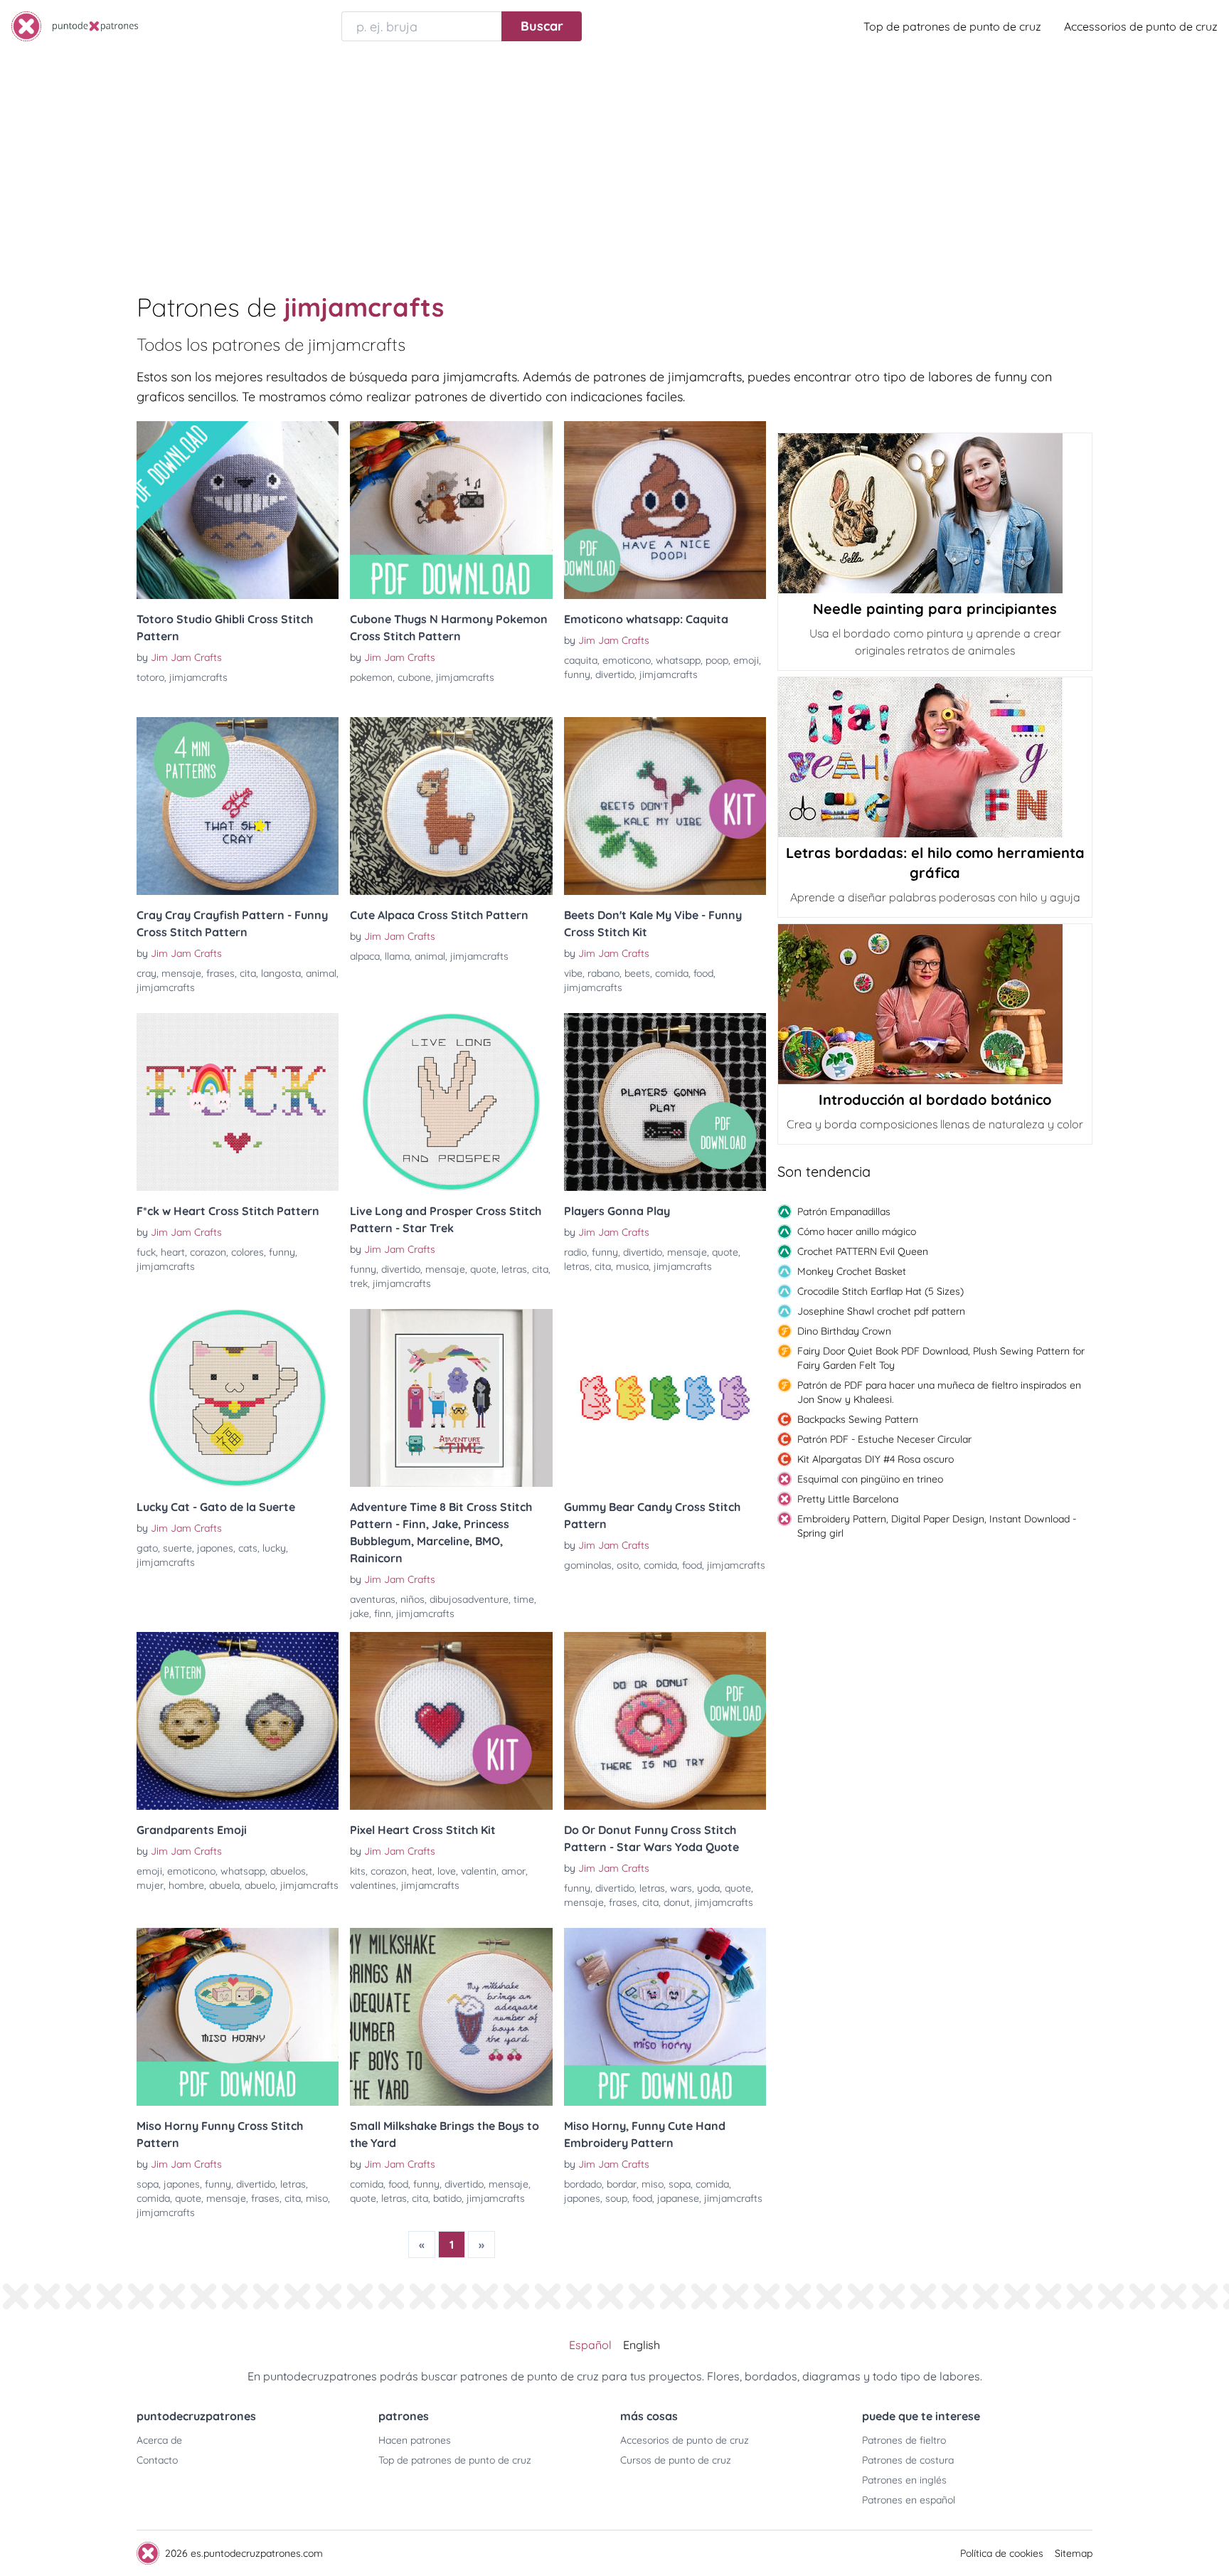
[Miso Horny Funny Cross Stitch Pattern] (238, 2017)
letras (514, 1269)
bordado (583, 2184)
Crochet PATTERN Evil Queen (863, 1251)
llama (397, 956)
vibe (573, 973)
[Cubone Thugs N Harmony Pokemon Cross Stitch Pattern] (451, 510)
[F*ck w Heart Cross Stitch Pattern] (238, 1102)
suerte (177, 1548)
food (703, 973)
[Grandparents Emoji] (238, 1721)
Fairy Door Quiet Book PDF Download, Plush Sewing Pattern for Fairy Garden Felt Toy (941, 1358)
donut (677, 1902)
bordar (622, 2184)
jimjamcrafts (198, 677)
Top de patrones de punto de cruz (952, 26)
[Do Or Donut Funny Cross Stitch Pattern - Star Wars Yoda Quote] (665, 1721)
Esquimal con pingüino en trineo (870, 1479)
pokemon (371, 677)
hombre (186, 1885)
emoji (746, 660)
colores (248, 1252)
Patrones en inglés (904, 2480)
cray (147, 973)
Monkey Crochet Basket (852, 1271)
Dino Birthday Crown (844, 1331)
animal (321, 973)
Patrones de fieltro (904, 2440)
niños (413, 1599)
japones (215, 1548)
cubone (414, 677)
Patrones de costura (908, 2460)
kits (358, 1871)
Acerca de (159, 2440)
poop (717, 660)
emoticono (627, 660)
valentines (373, 1885)
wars (681, 1888)
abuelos (288, 1871)
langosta (281, 973)
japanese (678, 2198)
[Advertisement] (614, 159)
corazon (208, 1252)
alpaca (365, 956)
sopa (148, 2184)
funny (577, 674)
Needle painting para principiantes (935, 609)
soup (616, 2198)
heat (422, 1871)
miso (317, 2198)
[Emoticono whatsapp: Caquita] (665, 510)
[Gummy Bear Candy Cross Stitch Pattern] (665, 1398)
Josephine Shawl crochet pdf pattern (881, 1311)
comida (672, 973)
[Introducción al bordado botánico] (935, 1004)
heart (173, 1252)
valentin (479, 1871)
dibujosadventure (469, 1599)
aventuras (373, 1599)
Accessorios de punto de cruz (1141, 26)
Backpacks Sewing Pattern (858, 1419)
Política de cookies (1002, 2553)
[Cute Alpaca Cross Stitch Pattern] (451, 806)
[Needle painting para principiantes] (935, 513)
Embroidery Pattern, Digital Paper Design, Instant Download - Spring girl (937, 1526)
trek (359, 1283)
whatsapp (678, 660)
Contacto (157, 2460)
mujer (150, 1885)
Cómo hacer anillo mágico (857, 1231)
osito (628, 1565)
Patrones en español (909, 2500)
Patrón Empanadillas (844, 1212)
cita (248, 973)
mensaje (181, 973)
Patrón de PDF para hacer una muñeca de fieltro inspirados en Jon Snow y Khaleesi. (939, 1392)
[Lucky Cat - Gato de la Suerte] (238, 1398)
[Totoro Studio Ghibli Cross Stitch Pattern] (238, 510)
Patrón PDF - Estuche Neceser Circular (884, 1439)
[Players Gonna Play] (665, 1102)
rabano (603, 973)
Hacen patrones (415, 2440)
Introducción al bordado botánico (935, 1099)
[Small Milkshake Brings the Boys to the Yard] (451, 2017)
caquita (581, 660)
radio (575, 1252)
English (642, 2345)
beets (637, 973)
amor (514, 1871)
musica (632, 1266)
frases (220, 973)
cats (248, 1548)
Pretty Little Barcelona (848, 1499)
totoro (150, 677)
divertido (615, 674)
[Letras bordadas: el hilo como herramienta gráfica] (935, 757)
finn (383, 1613)
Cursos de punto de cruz (676, 2460)
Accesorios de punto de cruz (685, 2440)
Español (590, 2345)
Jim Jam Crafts (186, 657)
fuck (146, 1252)
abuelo (260, 1885)
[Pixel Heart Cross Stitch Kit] (451, 1721)
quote (483, 1269)
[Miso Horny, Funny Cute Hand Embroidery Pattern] (665, 2017)
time (524, 1599)
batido (447, 2198)
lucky (274, 1548)
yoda (708, 1888)
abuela (224, 1885)
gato (147, 1548)
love (447, 1871)
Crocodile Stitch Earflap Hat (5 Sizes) (880, 1291)
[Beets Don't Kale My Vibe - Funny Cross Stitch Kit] (665, 806)
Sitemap (1074, 2553)
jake (360, 1613)
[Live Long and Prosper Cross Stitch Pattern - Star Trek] (451, 1102)
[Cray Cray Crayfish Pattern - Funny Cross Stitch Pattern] (238, 806)
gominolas (588, 1565)
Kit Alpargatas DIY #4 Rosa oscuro (876, 1459)
